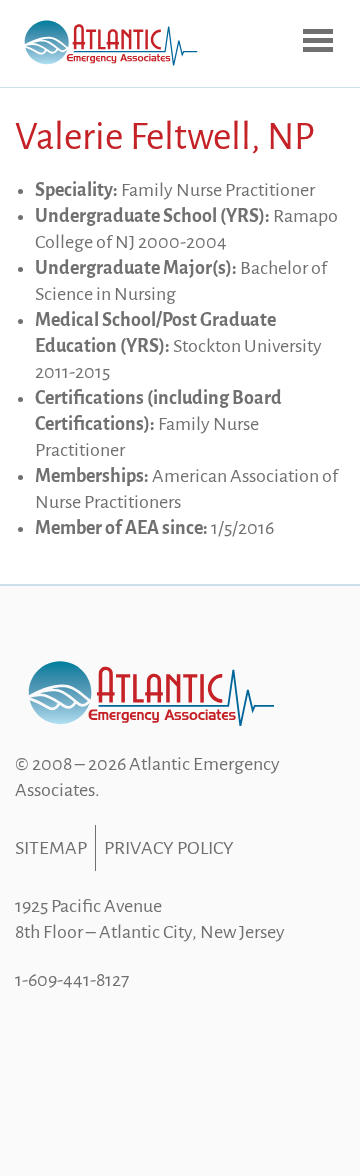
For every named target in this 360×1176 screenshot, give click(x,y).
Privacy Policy (169, 848)
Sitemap (51, 848)
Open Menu (320, 42)
